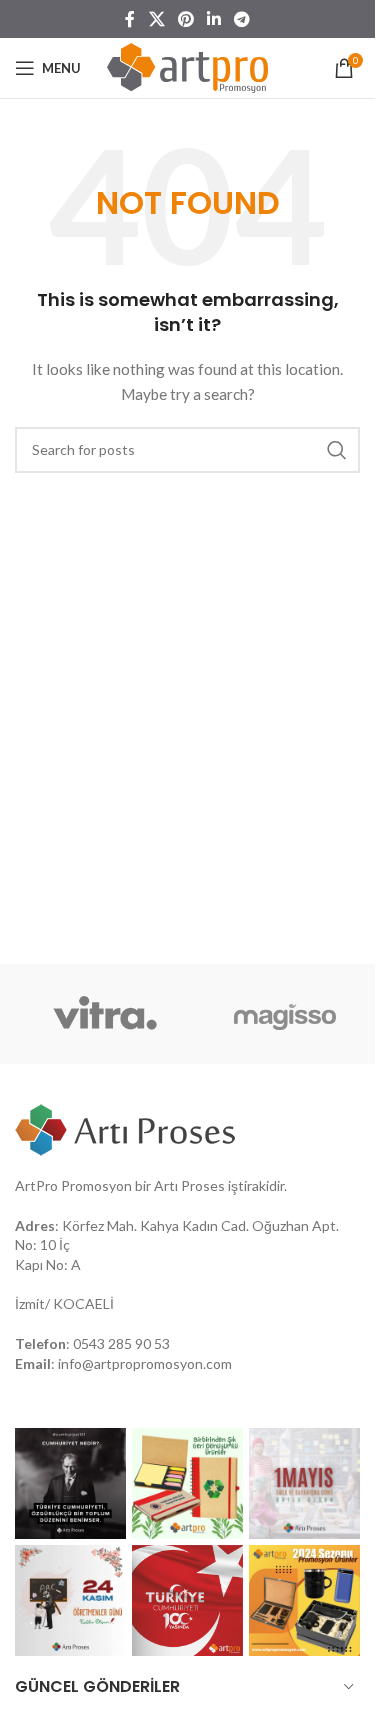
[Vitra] (105, 1014)
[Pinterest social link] (185, 19)
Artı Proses (189, 1185)
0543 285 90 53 (121, 1343)
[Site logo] (187, 66)
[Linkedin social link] (214, 19)
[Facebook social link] (130, 19)
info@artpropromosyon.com (145, 1363)
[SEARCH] (337, 450)
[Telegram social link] (242, 19)
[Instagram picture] (70, 1483)
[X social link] (156, 19)
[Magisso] (285, 1014)
